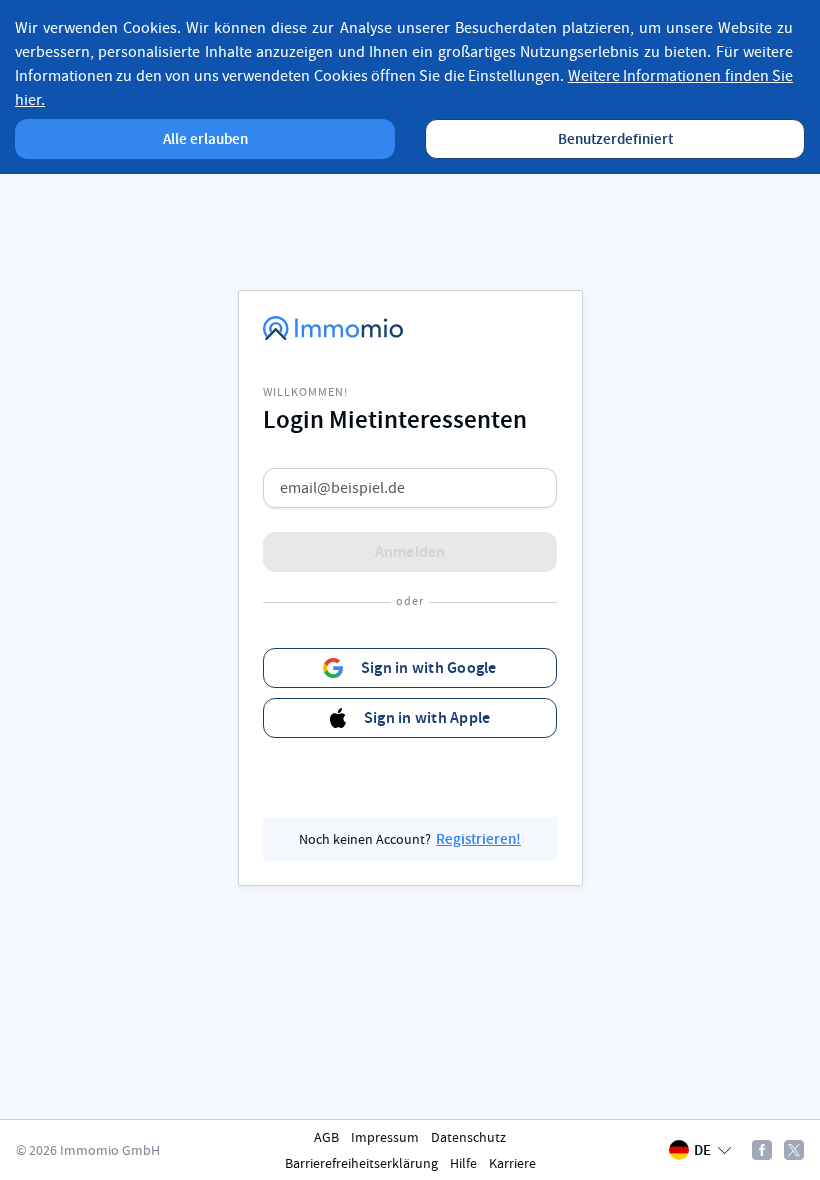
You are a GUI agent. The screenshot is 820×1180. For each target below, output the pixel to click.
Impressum (385, 1137)
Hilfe (463, 1163)
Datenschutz (468, 1137)
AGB (326, 1137)
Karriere (512, 1163)
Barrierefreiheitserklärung (361, 1163)
